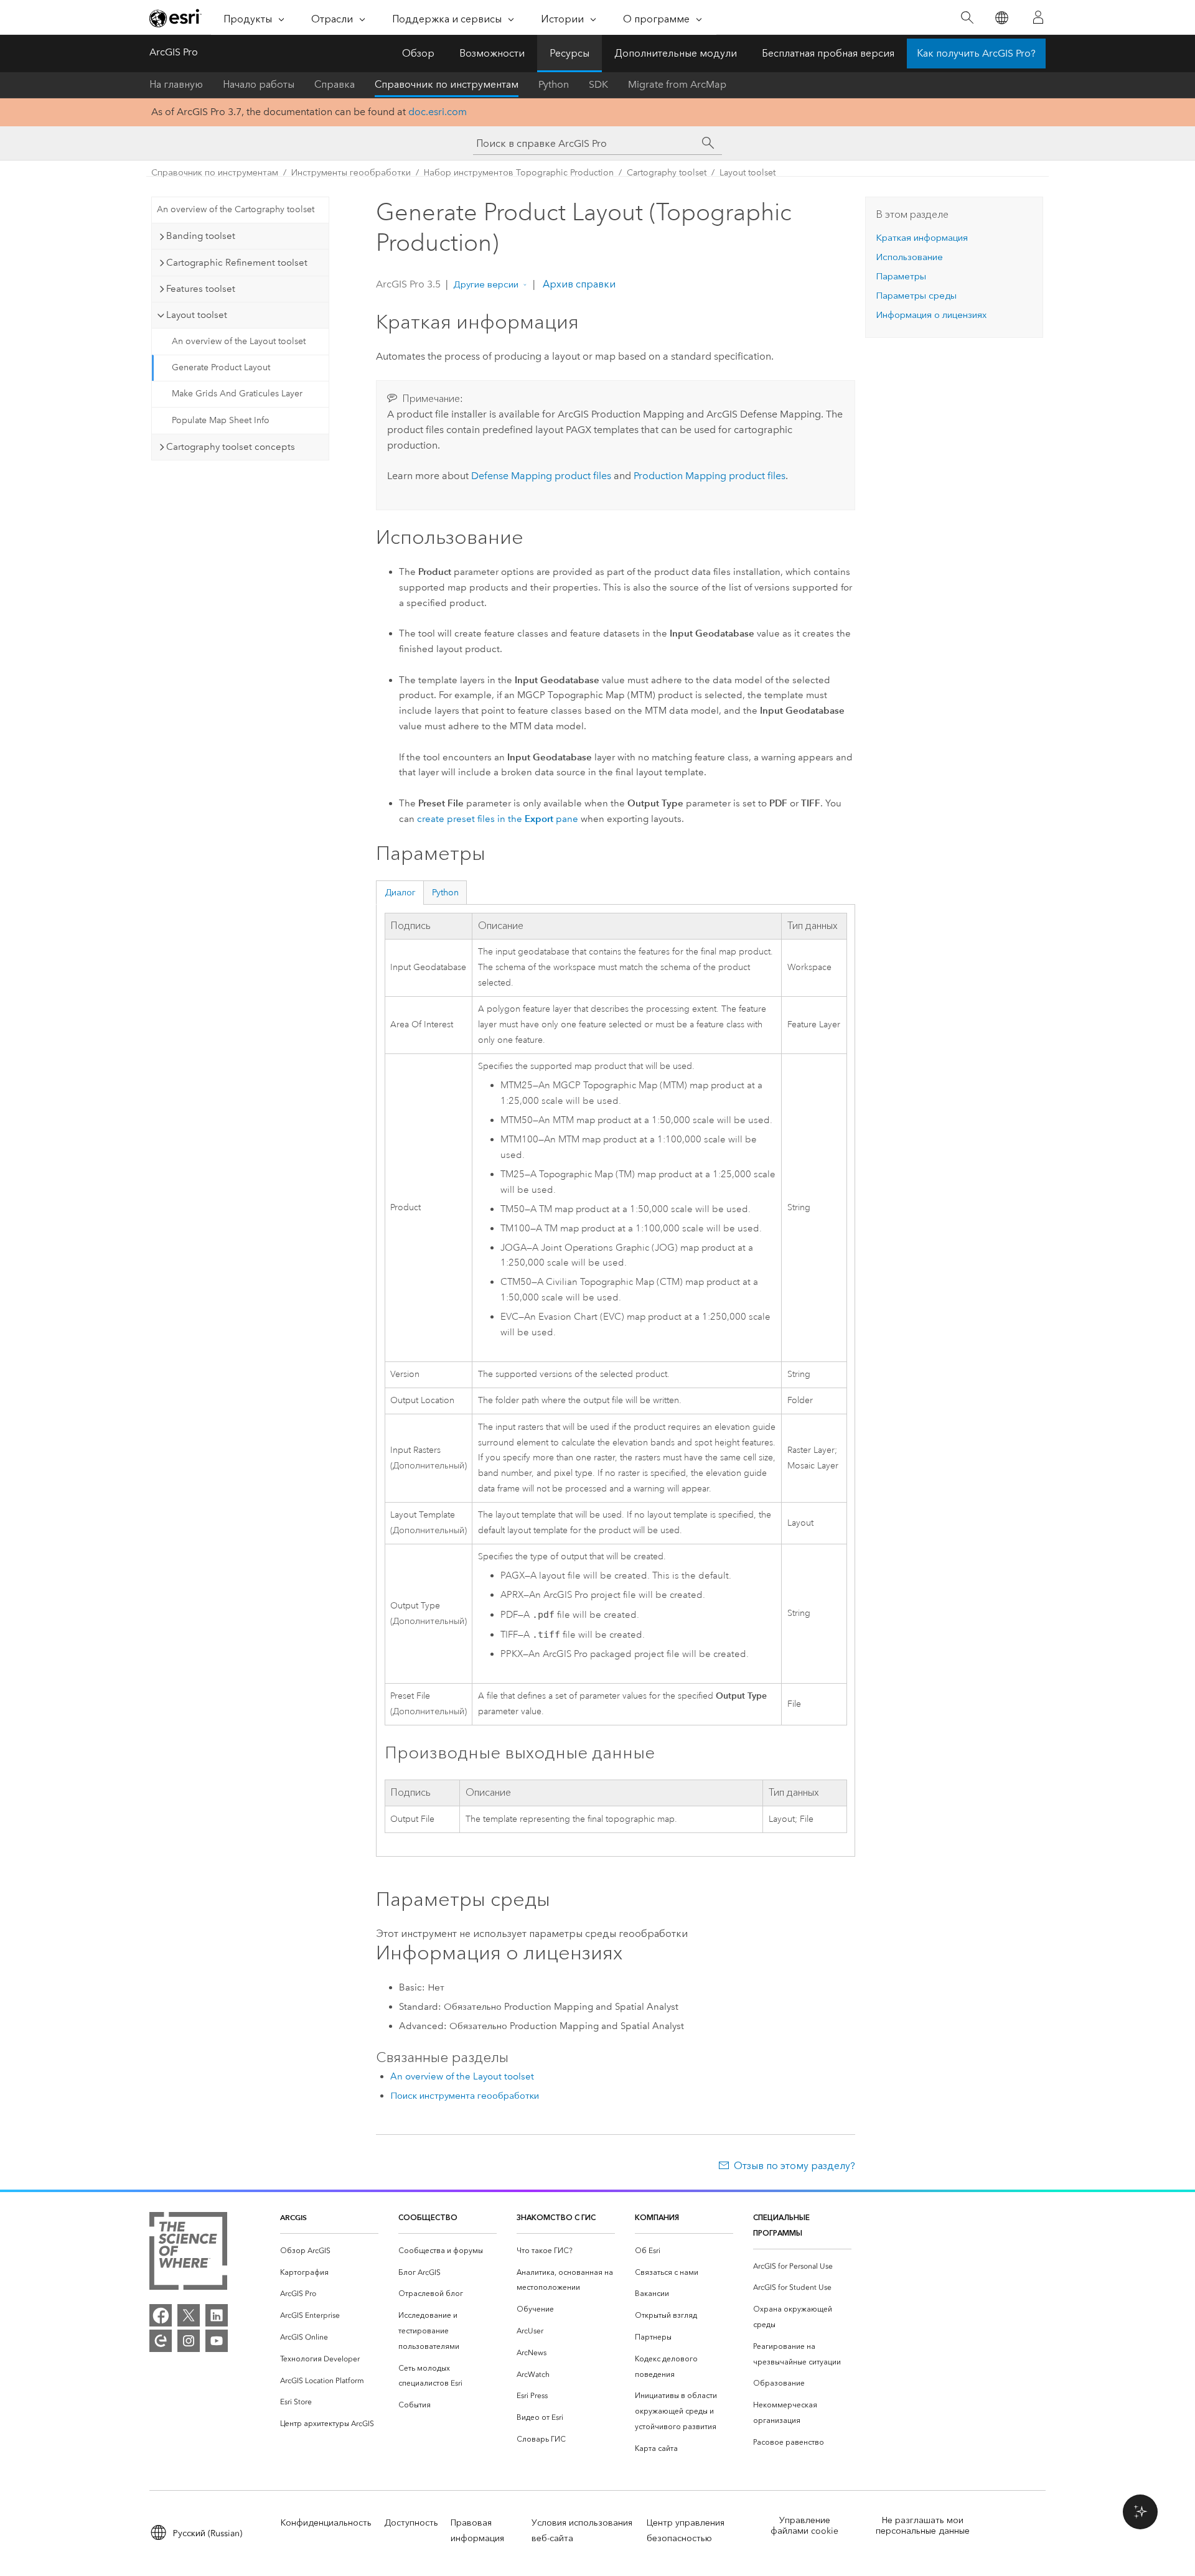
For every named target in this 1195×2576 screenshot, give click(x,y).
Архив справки (578, 284)
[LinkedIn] (217, 2315)
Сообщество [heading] (428, 2217)
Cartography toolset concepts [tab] (231, 447)
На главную (176, 84)
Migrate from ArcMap (677, 84)
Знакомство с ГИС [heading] (556, 2217)
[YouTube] (217, 2341)
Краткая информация (922, 238)
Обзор (418, 53)
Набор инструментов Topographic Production (519, 173)
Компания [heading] (657, 2217)
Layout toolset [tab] (197, 315)
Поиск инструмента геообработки (465, 2096)
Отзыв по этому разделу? (794, 2166)
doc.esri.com (438, 112)
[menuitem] (329, 2251)
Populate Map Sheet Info (221, 420)
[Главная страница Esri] (176, 18)
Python (554, 84)
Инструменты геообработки (351, 173)
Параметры (901, 276)
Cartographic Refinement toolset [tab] (237, 263)
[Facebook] (161, 2315)
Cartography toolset (667, 173)
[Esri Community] (161, 2341)
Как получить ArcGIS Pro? (976, 53)
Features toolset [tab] (201, 289)
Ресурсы (569, 53)
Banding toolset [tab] (201, 236)
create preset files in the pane (498, 819)
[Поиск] (967, 18)
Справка (335, 84)
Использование (909, 257)
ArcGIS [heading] (293, 2217)
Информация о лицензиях (931, 315)
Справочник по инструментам (447, 84)
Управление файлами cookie (804, 2526)
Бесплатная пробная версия (828, 53)
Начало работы (259, 84)
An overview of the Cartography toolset (236, 209)
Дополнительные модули (676, 53)
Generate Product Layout (221, 367)
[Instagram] (189, 2341)
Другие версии (486, 284)
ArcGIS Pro (174, 52)
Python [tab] (445, 893)
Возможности (492, 53)
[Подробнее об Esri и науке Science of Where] (188, 2253)
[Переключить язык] (1001, 18)
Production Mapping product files (710, 476)
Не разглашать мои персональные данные (923, 2526)
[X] (189, 2315)
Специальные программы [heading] (781, 2225)
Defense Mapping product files (541, 476)
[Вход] (1038, 17)
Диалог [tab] (400, 893)
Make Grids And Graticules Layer (237, 394)
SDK (598, 84)
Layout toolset (747, 173)
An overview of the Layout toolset (239, 341)
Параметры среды (916, 296)
